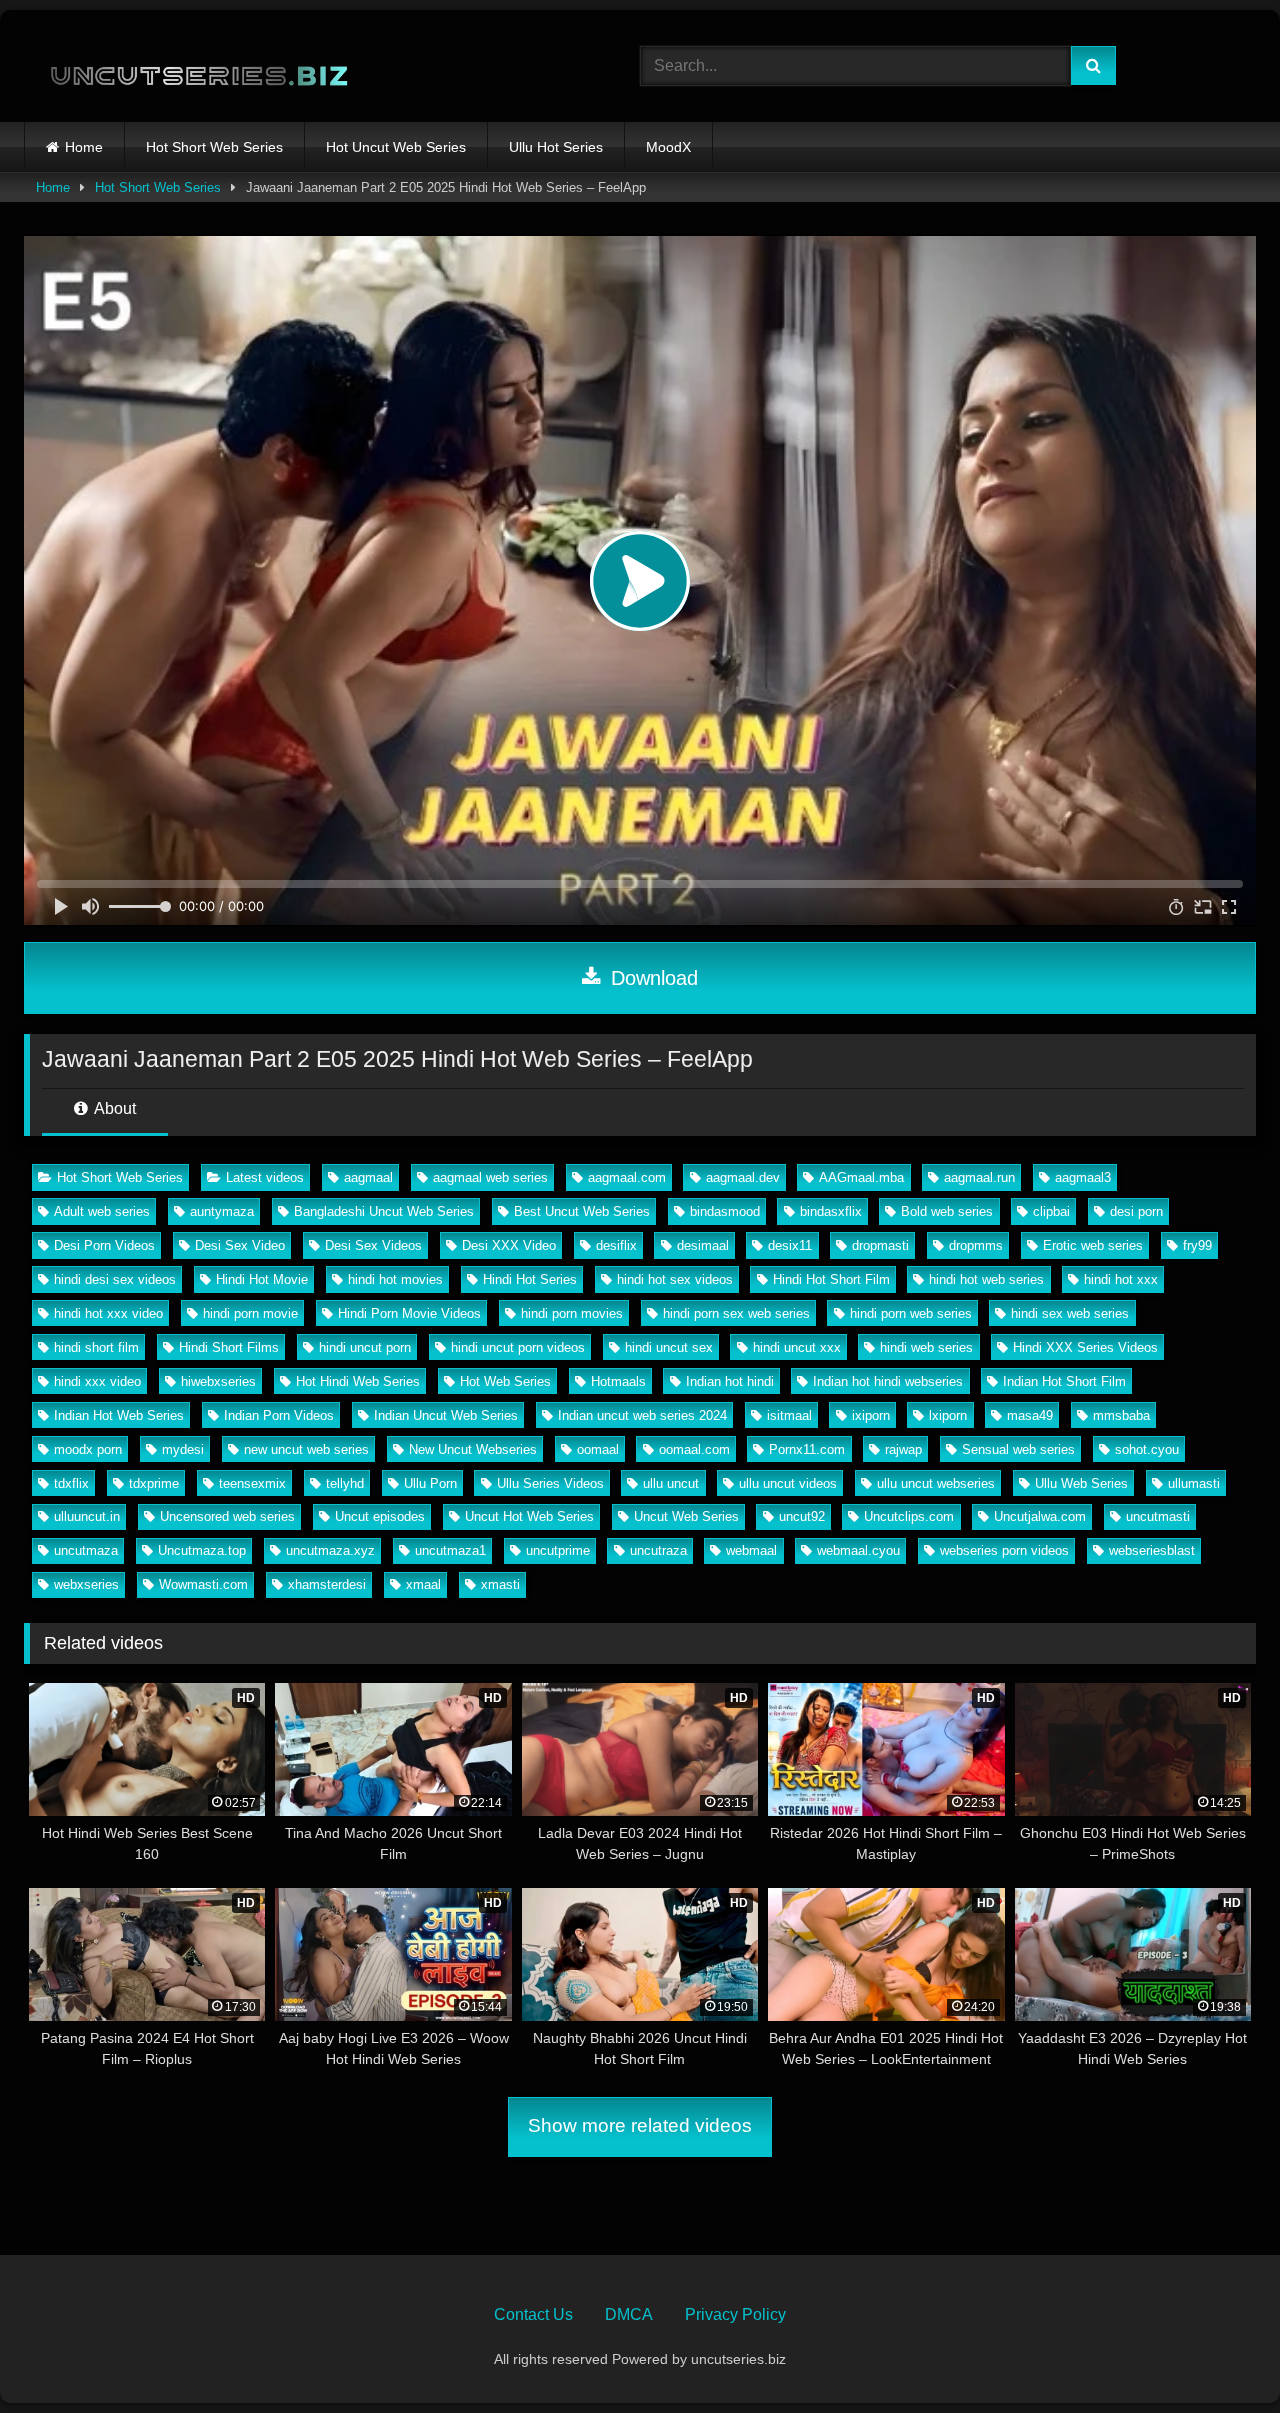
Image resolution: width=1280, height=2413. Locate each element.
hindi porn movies (572, 1313)
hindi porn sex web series (736, 1313)
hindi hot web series (986, 1279)
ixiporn (871, 1415)
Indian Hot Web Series (119, 1415)
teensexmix (252, 1483)
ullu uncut (671, 1483)
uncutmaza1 (450, 1550)
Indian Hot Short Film (1064, 1381)
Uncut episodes (380, 1516)
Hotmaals (618, 1381)
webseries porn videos (1004, 1550)
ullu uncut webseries (936, 1483)
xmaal (423, 1584)
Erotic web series (1093, 1245)
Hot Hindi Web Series (358, 1381)
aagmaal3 (1083, 1177)
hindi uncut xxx (797, 1347)
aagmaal (368, 1177)
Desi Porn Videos (104, 1245)
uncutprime (558, 1550)
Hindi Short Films (229, 1347)
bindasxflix (831, 1211)
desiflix (616, 1245)
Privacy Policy (735, 2314)
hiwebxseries (218, 1381)
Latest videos (265, 1177)
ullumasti (1194, 1483)
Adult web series (102, 1211)
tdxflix (71, 1483)
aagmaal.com (627, 1177)
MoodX (668, 147)
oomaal (598, 1449)
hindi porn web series (911, 1313)
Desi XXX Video (509, 1245)
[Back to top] (1218, 2353)
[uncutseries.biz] (186, 66)
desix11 (790, 1245)
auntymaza (222, 1211)
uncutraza (658, 1550)
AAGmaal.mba (861, 1177)
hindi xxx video (97, 1381)
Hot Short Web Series (214, 147)
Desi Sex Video (240, 1245)
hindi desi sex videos (115, 1279)
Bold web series (947, 1211)
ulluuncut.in (87, 1516)
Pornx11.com (807, 1449)
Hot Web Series (505, 1381)
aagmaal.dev (743, 1177)
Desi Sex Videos (373, 1245)
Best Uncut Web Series (582, 1211)
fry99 (1197, 1245)
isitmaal (789, 1415)
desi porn (1136, 1211)
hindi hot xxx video (108, 1313)
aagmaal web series (490, 1177)
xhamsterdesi (327, 1584)
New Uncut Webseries (473, 1449)
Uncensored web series (227, 1516)
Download (651, 978)
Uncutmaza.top (202, 1550)
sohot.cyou (1147, 1449)
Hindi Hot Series (530, 1279)
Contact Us (533, 2314)
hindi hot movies (395, 1279)
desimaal (703, 1245)
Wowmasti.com (203, 1584)
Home (84, 147)
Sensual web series (1018, 1449)
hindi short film (96, 1347)
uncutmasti (1158, 1516)
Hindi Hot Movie (262, 1279)
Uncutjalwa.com (1040, 1516)
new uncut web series (306, 1449)
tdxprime (154, 1483)
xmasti (500, 1584)
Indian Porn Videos (279, 1415)
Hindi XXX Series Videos (1085, 1347)
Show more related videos (640, 2125)
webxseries (86, 1584)
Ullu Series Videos (550, 1483)
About (113, 1108)
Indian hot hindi (730, 1381)
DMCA (629, 2314)
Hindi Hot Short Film (831, 1279)
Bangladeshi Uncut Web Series (384, 1211)
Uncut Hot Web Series (529, 1516)
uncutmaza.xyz (330, 1550)
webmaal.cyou (858, 1550)
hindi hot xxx (1121, 1279)
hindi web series (926, 1347)
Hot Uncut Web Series (396, 147)
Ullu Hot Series (556, 147)
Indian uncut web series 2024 (642, 1415)
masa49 (1030, 1415)
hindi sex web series (1070, 1313)
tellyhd (345, 1483)
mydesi (183, 1449)
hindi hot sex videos (675, 1279)
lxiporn (948, 1415)
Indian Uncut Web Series (446, 1415)
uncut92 (802, 1516)
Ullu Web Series (1081, 1483)
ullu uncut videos (788, 1483)
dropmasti (880, 1245)
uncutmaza (86, 1550)
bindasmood (725, 1211)
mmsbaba (1121, 1415)
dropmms (976, 1245)
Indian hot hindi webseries (888, 1381)
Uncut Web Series (686, 1516)
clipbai (1051, 1211)
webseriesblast (1152, 1550)
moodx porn (88, 1449)
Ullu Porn (430, 1483)
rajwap (903, 1449)
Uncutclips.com (909, 1516)
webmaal (751, 1550)
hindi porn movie (250, 1313)
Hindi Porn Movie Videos (409, 1313)
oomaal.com (694, 1449)
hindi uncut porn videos (518, 1347)
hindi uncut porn (365, 1347)
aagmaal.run (979, 1177)
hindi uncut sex (669, 1347)
